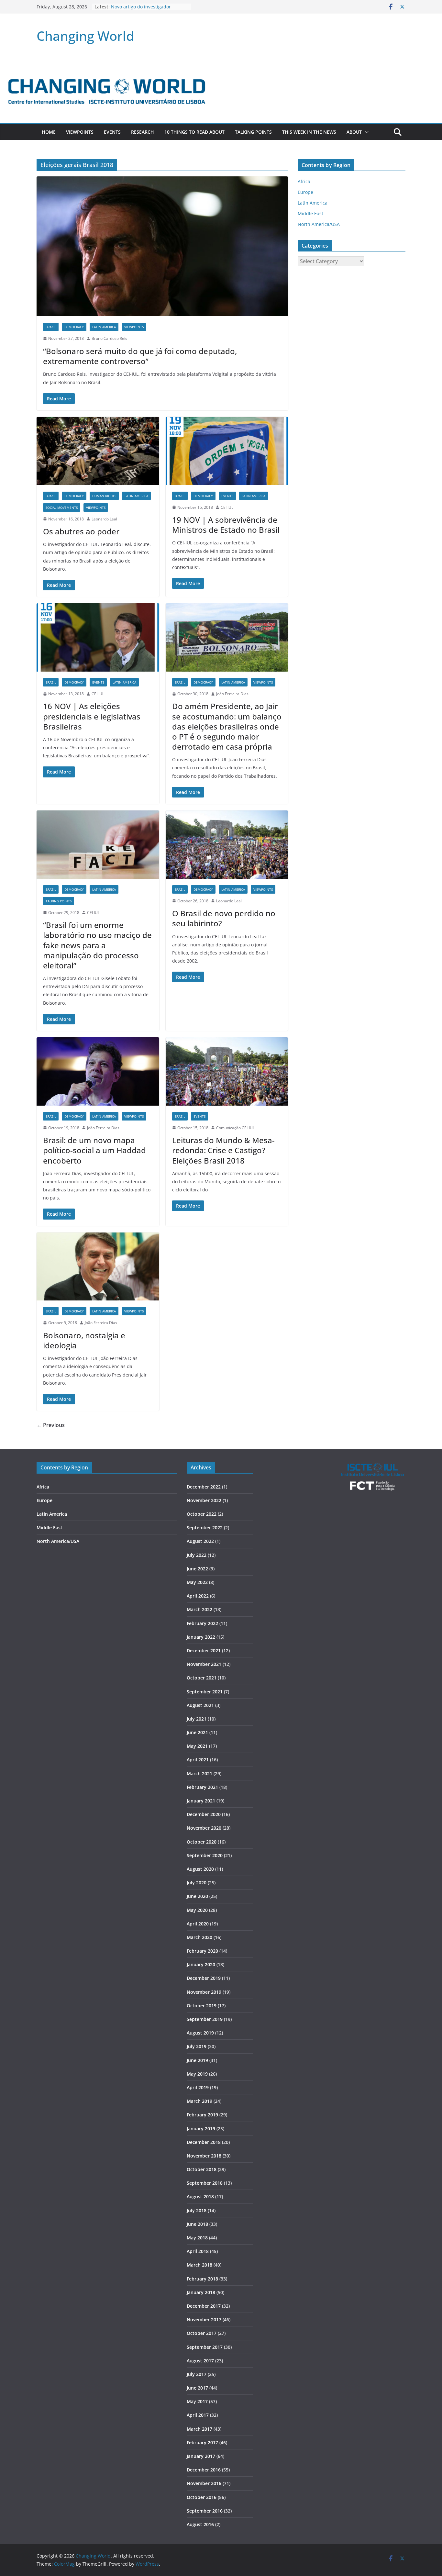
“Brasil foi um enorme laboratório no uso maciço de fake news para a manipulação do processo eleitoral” (97, 945)
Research (143, 132)
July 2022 (197, 1555)
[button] (365, 132)
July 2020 (197, 1883)
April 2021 (198, 1760)
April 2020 (198, 1924)
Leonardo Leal (104, 519)
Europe (305, 192)
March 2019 (199, 2101)
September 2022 (205, 1528)
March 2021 (199, 1773)
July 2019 (197, 2046)
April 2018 (198, 2251)
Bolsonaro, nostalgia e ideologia (84, 1340)
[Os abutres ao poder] (98, 451)
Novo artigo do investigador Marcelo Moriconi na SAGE (141, 10)
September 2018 (205, 2183)
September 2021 (205, 1692)
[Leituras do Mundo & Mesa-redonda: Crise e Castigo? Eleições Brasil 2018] (227, 1071)
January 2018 (201, 2292)
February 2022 (202, 1623)
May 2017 (197, 2401)
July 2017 (197, 2374)
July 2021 (197, 1719)
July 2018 (197, 2210)
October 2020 (202, 1842)
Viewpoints (80, 132)
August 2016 (200, 2524)
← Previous (51, 1425)
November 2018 (204, 2156)
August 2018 (200, 2197)
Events (112, 132)
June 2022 (197, 1569)
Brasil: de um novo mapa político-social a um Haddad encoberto (94, 1150)
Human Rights (104, 496)
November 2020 (204, 1828)
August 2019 (200, 2033)
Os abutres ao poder (81, 531)
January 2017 (201, 2456)
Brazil (51, 327)
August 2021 (200, 1705)
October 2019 (202, 2006)
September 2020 (205, 1855)
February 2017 (202, 2442)
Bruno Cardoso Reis (109, 338)
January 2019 (201, 2129)
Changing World (85, 36)
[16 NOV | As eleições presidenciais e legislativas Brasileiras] (98, 637)
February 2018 (202, 2279)
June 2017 (197, 2388)
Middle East (310, 213)
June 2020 (197, 1896)
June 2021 (197, 1732)
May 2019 (197, 2074)
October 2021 (202, 1678)
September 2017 (205, 2347)
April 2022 (198, 1596)
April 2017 (198, 2415)
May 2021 (197, 1746)
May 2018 (197, 2238)
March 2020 (199, 1937)
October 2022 (202, 1514)
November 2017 (204, 2320)
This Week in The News (309, 132)
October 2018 (202, 2169)
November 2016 (204, 2483)
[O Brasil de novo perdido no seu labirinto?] (227, 845)
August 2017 (200, 2361)
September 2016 (205, 2511)
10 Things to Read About (194, 132)
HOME (49, 132)
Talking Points (253, 132)
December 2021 (204, 1650)
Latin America (104, 327)
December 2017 (204, 2306)
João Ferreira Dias (232, 694)
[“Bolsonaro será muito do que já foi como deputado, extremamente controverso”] (162, 246)
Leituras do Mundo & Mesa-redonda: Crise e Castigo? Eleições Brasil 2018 (223, 1150)
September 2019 (205, 2019)
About (354, 132)
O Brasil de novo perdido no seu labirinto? (224, 918)
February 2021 (202, 1787)
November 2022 (204, 1500)
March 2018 (199, 2265)
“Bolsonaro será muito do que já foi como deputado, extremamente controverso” (140, 356)
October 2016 (202, 2497)
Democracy (74, 327)
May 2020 (197, 1910)
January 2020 (201, 1964)
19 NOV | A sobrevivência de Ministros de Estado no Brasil (226, 525)
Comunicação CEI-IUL (235, 1128)
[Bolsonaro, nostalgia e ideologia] (98, 1267)
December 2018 (204, 2142)
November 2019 (204, 1992)
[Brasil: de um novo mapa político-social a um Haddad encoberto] (98, 1071)
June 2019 (197, 2060)
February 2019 (202, 2115)
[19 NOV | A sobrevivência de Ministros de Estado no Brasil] (227, 451)
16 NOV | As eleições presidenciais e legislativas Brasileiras (92, 716)
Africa (304, 181)
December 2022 (204, 1487)
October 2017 (202, 2333)
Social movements (62, 507)
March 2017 (199, 2429)
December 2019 (204, 1978)
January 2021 (201, 1801)
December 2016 (204, 2470)
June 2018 (197, 2224)
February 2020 (202, 1951)
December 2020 (204, 1814)
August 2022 (200, 1541)
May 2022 (197, 1582)
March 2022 (199, 1609)
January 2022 (201, 1637)
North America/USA (319, 224)
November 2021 (204, 1664)
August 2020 (200, 1869)
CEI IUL (227, 507)
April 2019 (198, 2087)
